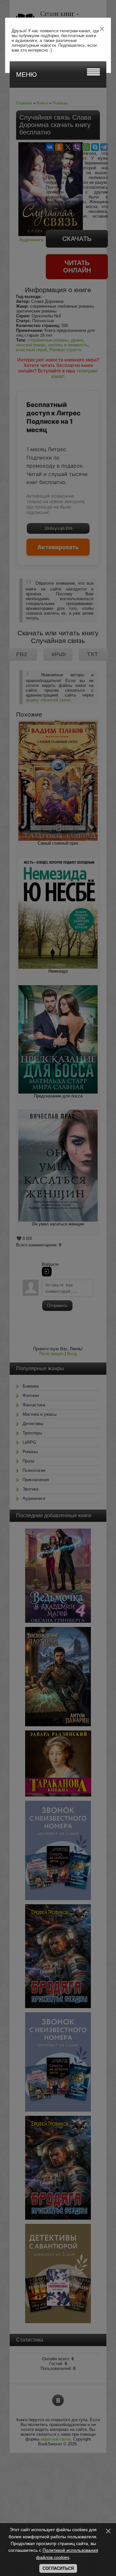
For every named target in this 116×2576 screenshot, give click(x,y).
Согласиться (58, 2568)
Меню (26, 74)
